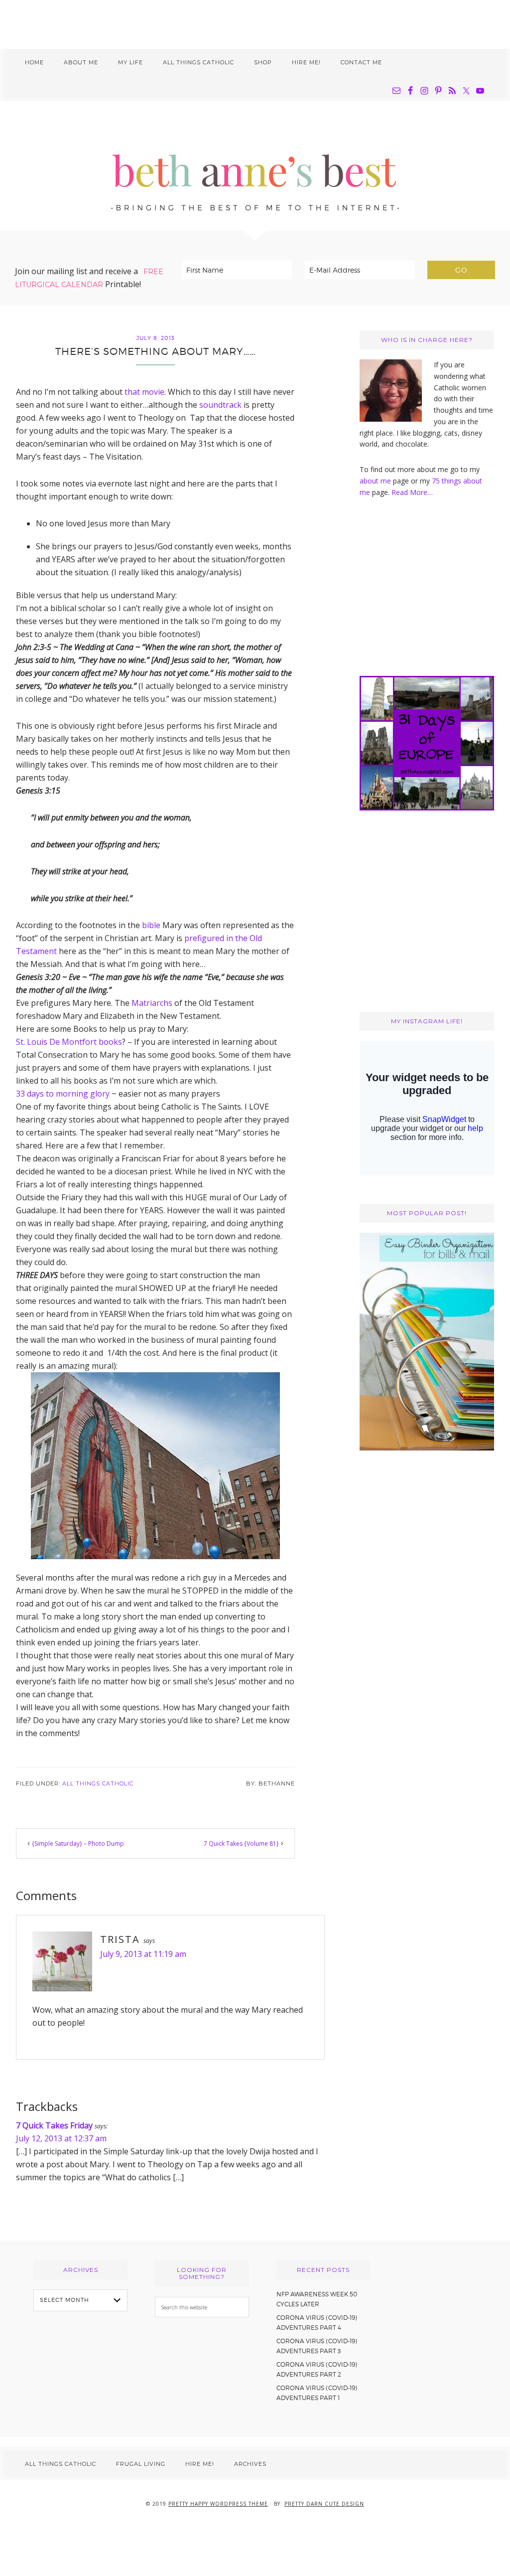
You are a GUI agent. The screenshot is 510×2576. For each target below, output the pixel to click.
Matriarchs (152, 1003)
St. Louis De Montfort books (69, 1042)
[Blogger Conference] (427, 1448)
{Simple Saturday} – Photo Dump (78, 1844)
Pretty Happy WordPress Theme (218, 2504)
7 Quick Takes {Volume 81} (241, 1844)
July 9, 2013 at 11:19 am (143, 1954)
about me (375, 481)
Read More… (412, 492)
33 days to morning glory (63, 1094)
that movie (144, 392)
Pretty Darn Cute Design (324, 2504)
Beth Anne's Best (255, 166)
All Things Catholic (98, 1783)
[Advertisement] (255, 22)
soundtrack (220, 405)
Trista (120, 1939)
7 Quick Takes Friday (54, 2125)
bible (151, 925)
